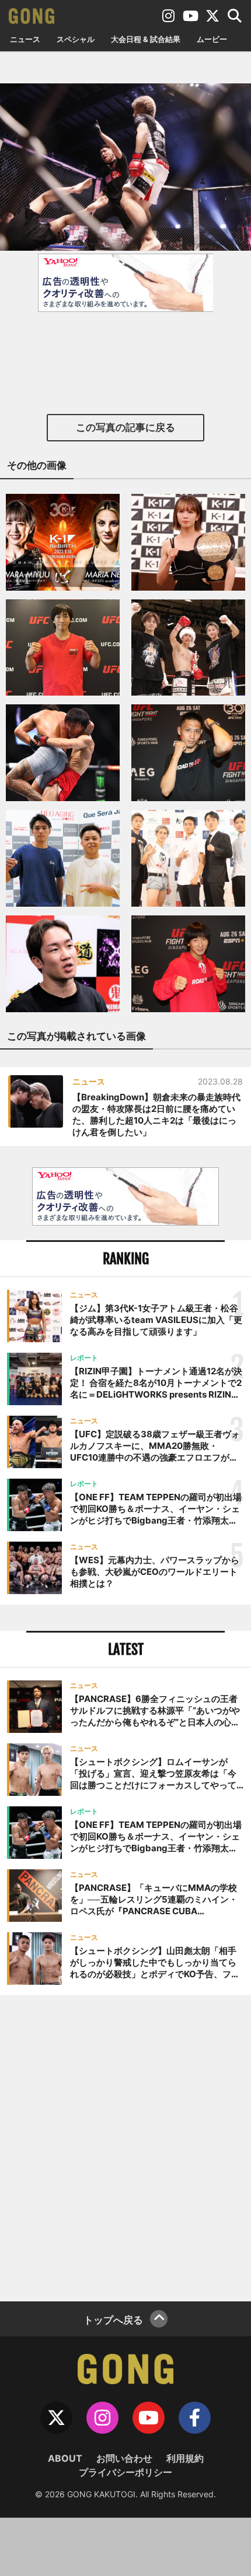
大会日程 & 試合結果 (146, 39)
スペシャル (76, 39)
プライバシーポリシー (125, 2472)
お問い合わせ (124, 2458)
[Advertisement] (125, 2147)
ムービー (212, 39)
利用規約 (185, 2458)
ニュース (25, 39)
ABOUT (65, 2458)
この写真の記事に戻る (125, 427)
